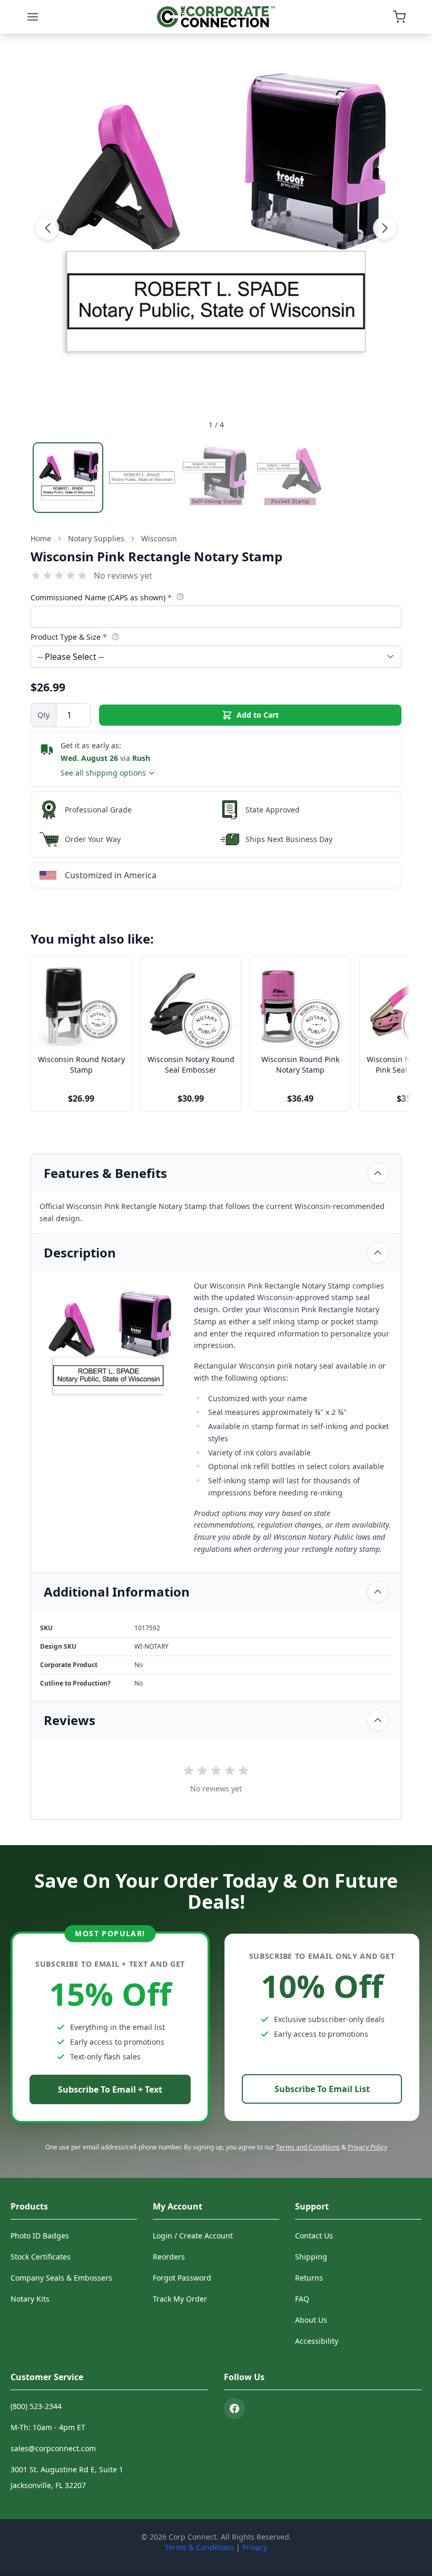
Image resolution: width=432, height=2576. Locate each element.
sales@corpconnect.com (53, 2448)
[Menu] (33, 17)
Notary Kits (30, 2299)
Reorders (169, 2257)
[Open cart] (399, 17)
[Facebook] (234, 2409)
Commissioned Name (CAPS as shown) (101, 597)
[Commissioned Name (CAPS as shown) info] (180, 597)
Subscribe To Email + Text (110, 2089)
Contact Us (314, 2236)
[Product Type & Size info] (115, 637)
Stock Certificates (41, 2257)
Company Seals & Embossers (61, 2278)
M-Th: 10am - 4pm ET (48, 2427)
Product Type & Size (69, 637)
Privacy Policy (367, 2147)
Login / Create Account (193, 2236)
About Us (311, 2320)
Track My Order (180, 2299)
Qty (43, 715)
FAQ (302, 2299)
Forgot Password (182, 2278)
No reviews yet (123, 576)
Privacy (255, 2547)
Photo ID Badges (40, 2236)
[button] (47, 228)
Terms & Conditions (199, 2547)
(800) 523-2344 (36, 2406)
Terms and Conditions (308, 2147)
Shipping (311, 2257)
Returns (309, 2278)
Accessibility (317, 2341)
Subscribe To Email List (322, 2089)
